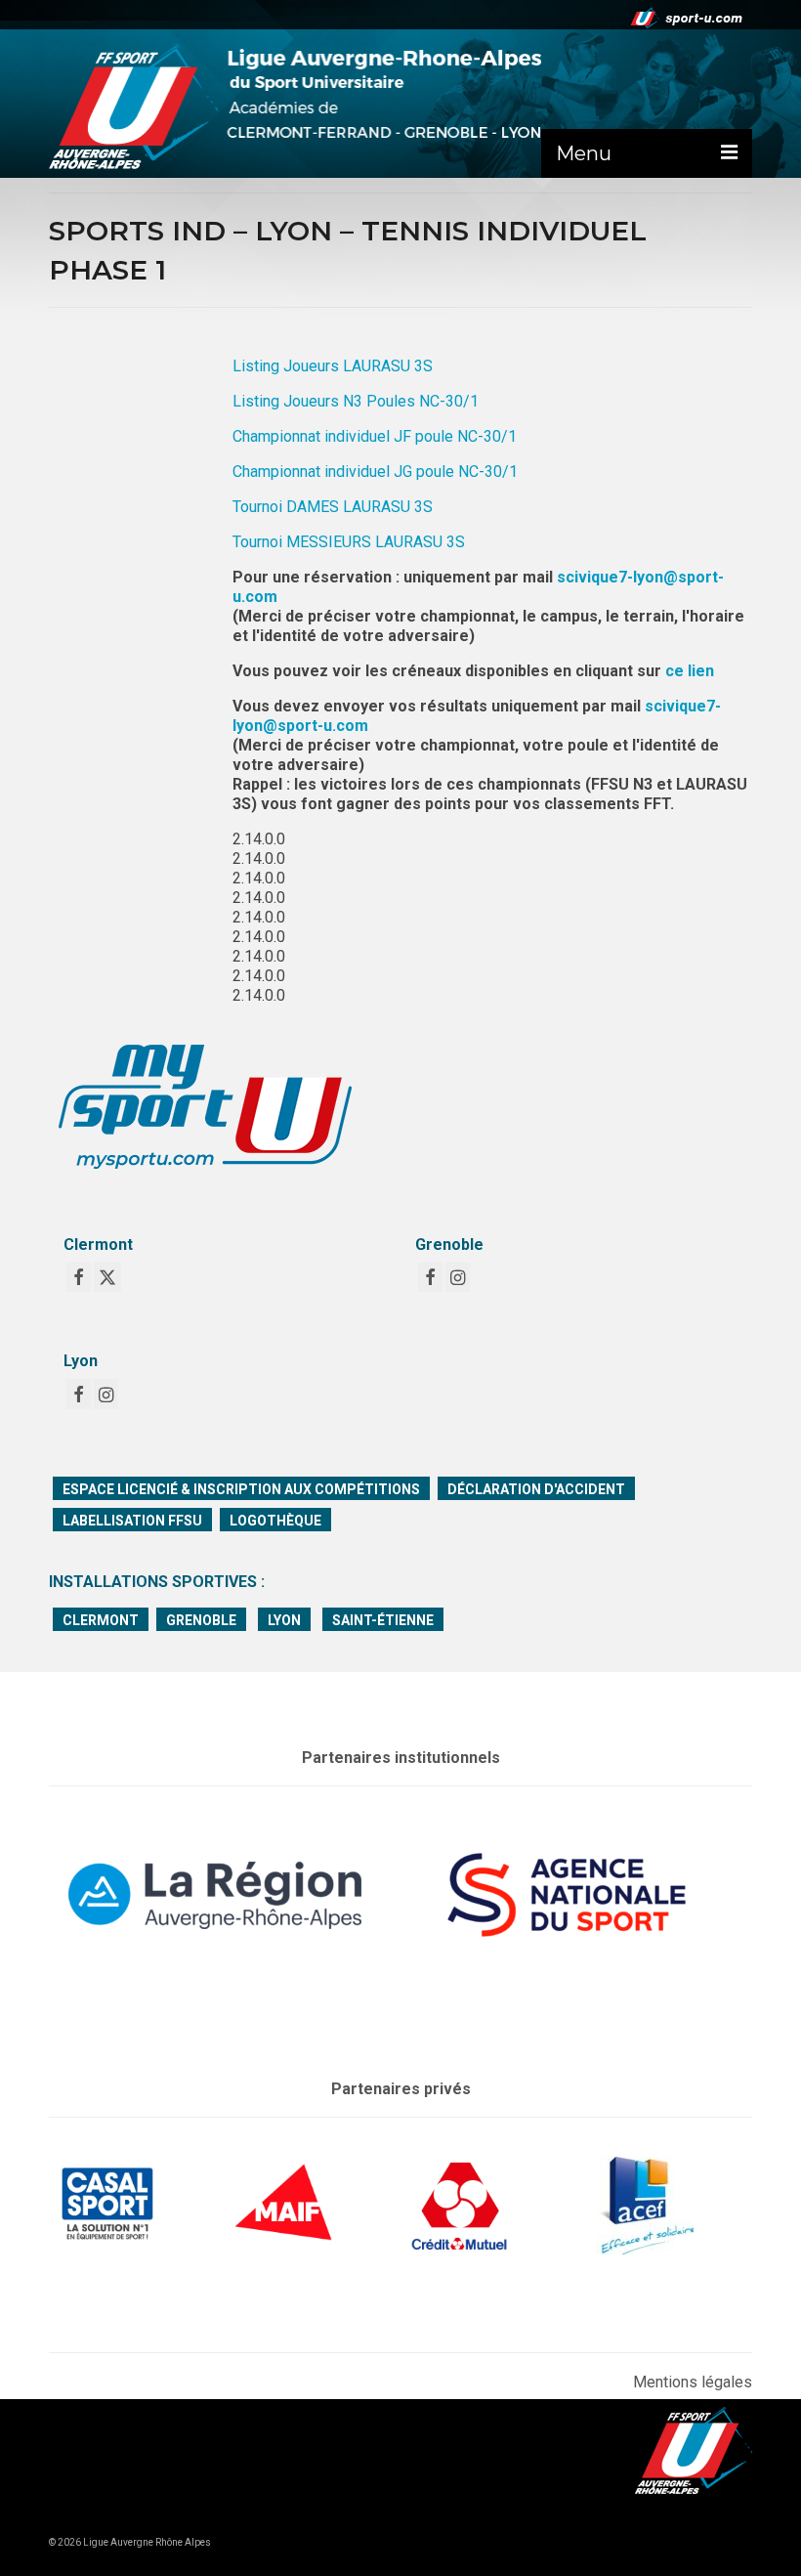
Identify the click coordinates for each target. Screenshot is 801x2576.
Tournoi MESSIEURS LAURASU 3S (349, 542)
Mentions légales (693, 2382)
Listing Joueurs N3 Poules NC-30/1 (356, 401)
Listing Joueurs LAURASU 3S (333, 366)
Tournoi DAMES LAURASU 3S (333, 507)
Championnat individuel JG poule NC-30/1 (375, 472)
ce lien (690, 671)
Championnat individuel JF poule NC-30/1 (375, 436)
